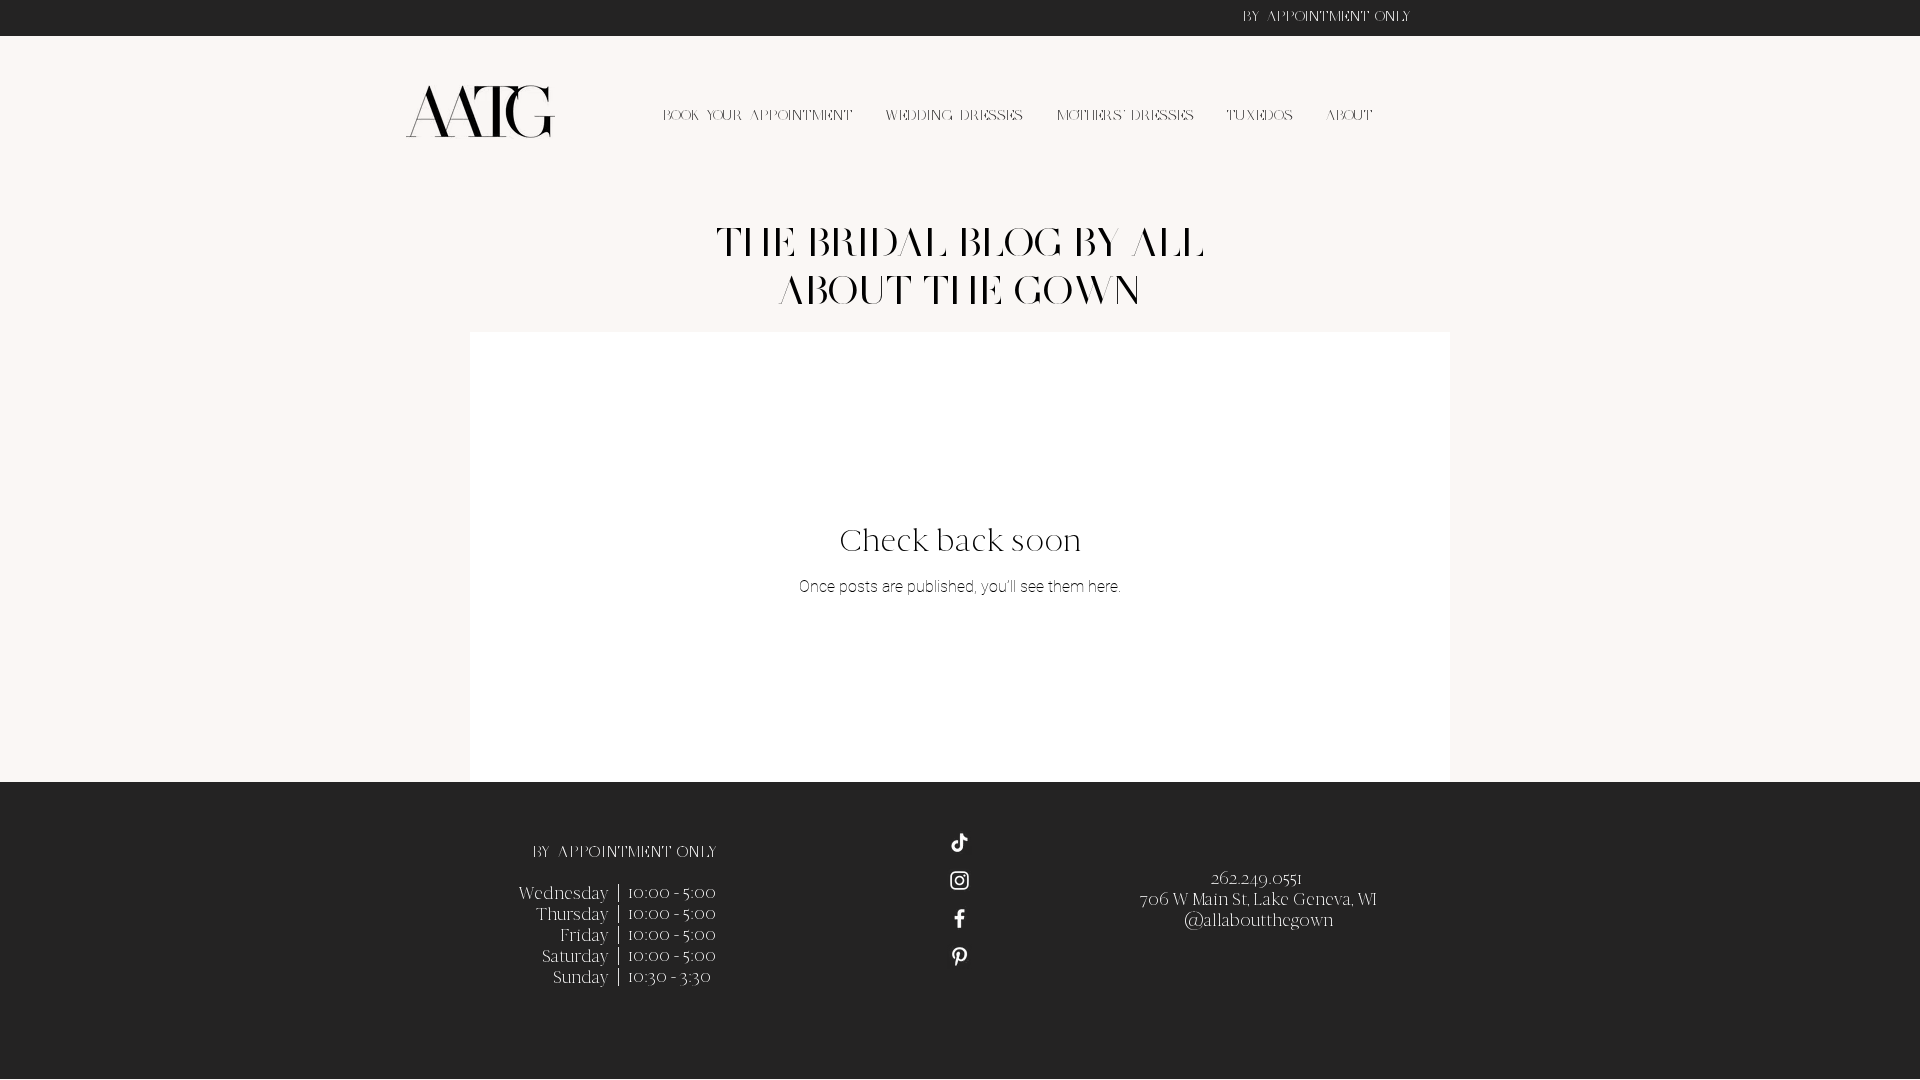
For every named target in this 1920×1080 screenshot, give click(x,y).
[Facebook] (959, 918)
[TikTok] (959, 842)
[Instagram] (959, 880)
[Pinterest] (959, 956)
